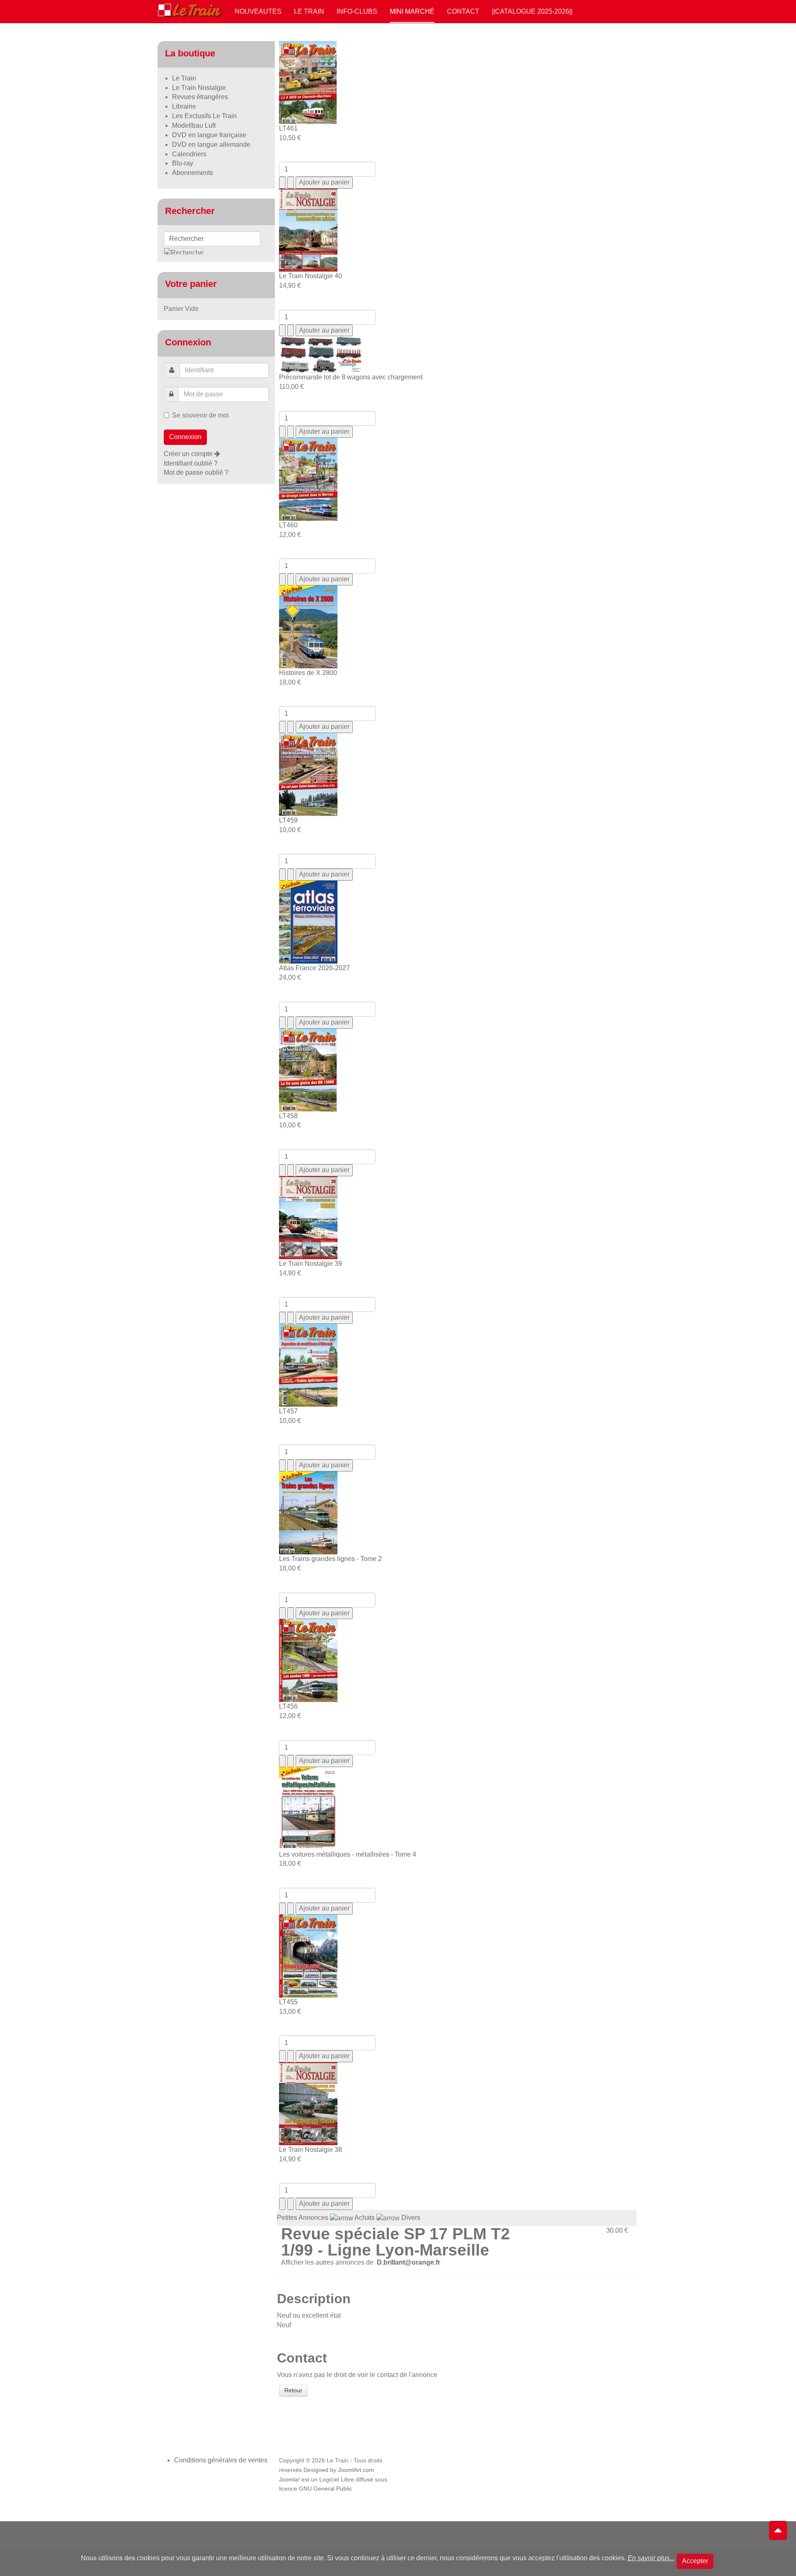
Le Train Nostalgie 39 (311, 1264)
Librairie (184, 106)
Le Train (309, 11)
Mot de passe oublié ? (196, 472)
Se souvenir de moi (200, 415)
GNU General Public (325, 2489)
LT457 (288, 1411)
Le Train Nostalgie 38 (311, 2150)
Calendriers (189, 154)
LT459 (288, 820)
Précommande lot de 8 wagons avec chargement (351, 377)
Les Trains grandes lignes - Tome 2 (330, 1559)
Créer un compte (189, 454)
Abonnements (193, 173)
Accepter (695, 2561)
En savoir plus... (651, 2558)
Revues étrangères (200, 97)
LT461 (288, 128)
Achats (365, 2218)
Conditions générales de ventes (221, 2460)
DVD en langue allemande (211, 144)
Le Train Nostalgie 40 (311, 276)
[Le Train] (190, 9)
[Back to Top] (778, 2530)
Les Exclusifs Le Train (204, 116)
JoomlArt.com (356, 2470)
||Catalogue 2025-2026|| (532, 11)
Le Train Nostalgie (199, 88)
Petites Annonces (303, 2218)
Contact (463, 11)
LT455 (288, 2002)
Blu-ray (183, 163)
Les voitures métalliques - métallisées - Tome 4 (348, 1854)
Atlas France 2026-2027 (314, 968)
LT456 (288, 1706)
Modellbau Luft (194, 125)
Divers (411, 2218)
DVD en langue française (209, 135)
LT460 (288, 525)
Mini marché (412, 11)
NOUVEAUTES (258, 11)
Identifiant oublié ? (191, 463)
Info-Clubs (357, 11)
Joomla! (289, 2480)
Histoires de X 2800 (308, 673)
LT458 (288, 1116)
